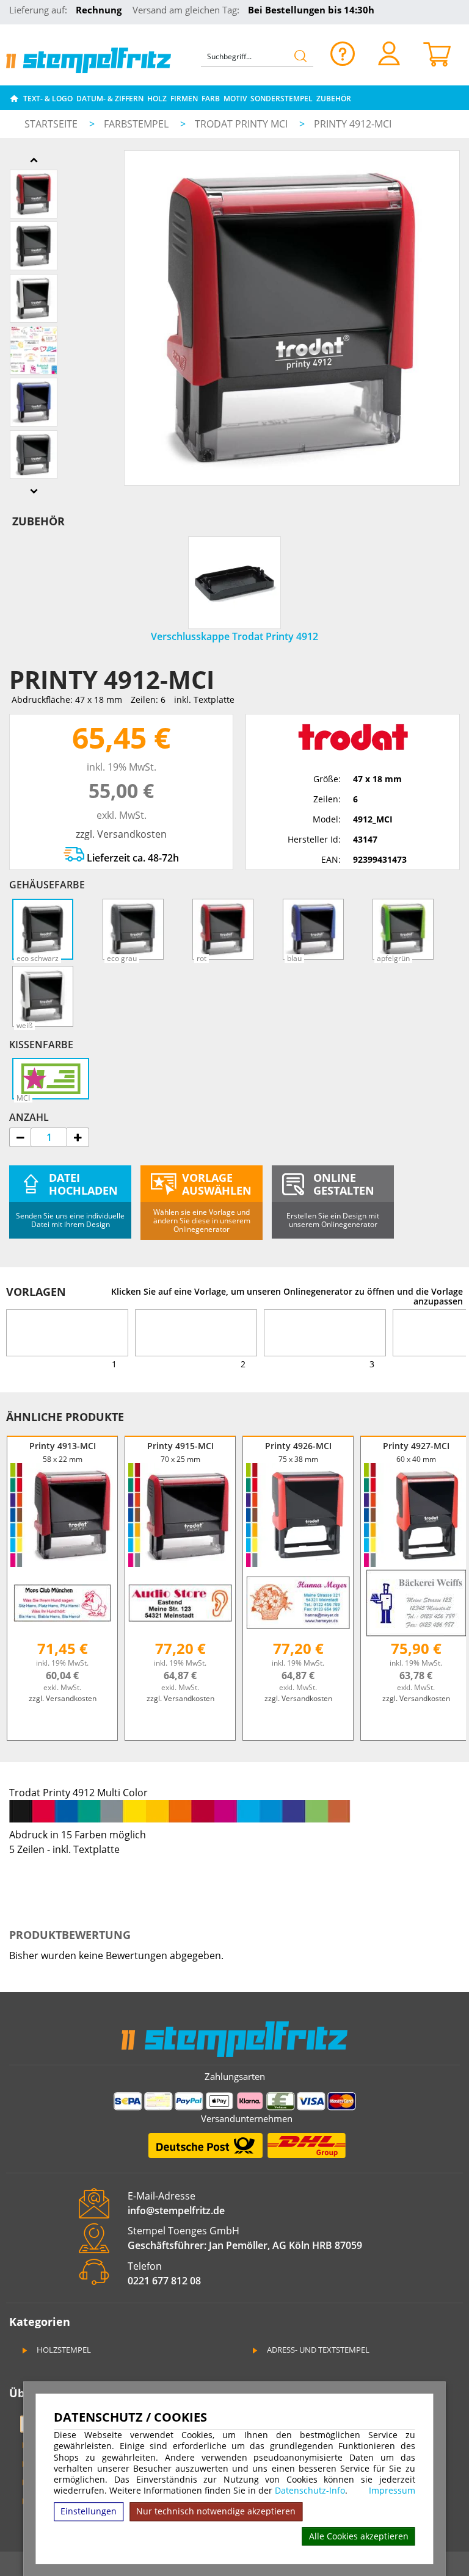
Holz (157, 99)
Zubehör (334, 99)
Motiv (235, 99)
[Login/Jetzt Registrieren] (389, 53)
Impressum (392, 2491)
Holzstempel (63, 2350)
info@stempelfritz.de (176, 2211)
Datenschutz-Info (310, 2490)
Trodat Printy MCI (242, 124)
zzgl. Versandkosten (121, 834)
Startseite (51, 124)
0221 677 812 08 (164, 2281)
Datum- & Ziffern (110, 99)
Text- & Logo (48, 99)
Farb (211, 99)
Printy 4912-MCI (353, 124)
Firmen (184, 99)
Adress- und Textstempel (317, 2350)
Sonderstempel (282, 99)
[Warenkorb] (438, 53)
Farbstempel (137, 124)
